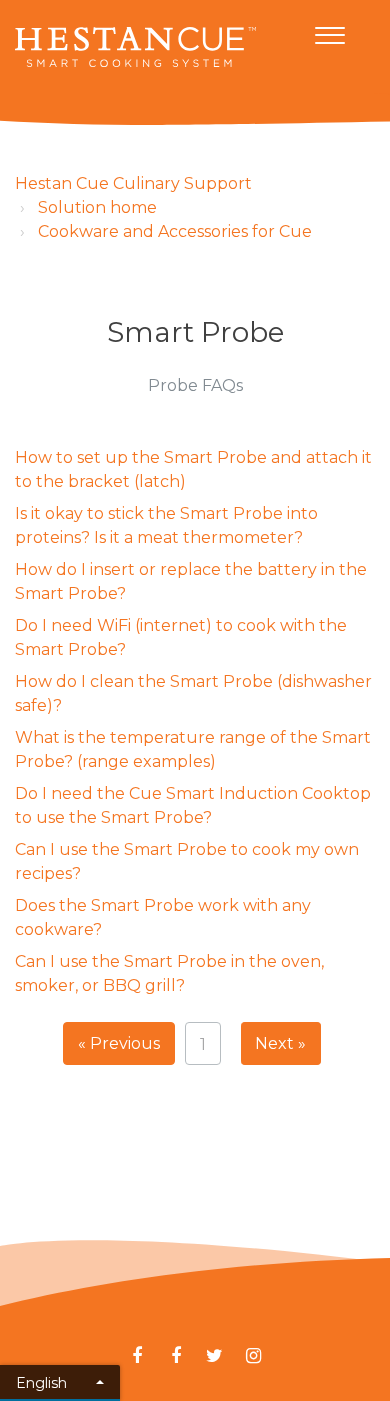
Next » (280, 1043)
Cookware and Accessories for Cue (175, 231)
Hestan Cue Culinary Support (133, 183)
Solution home (97, 207)
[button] (330, 31)
